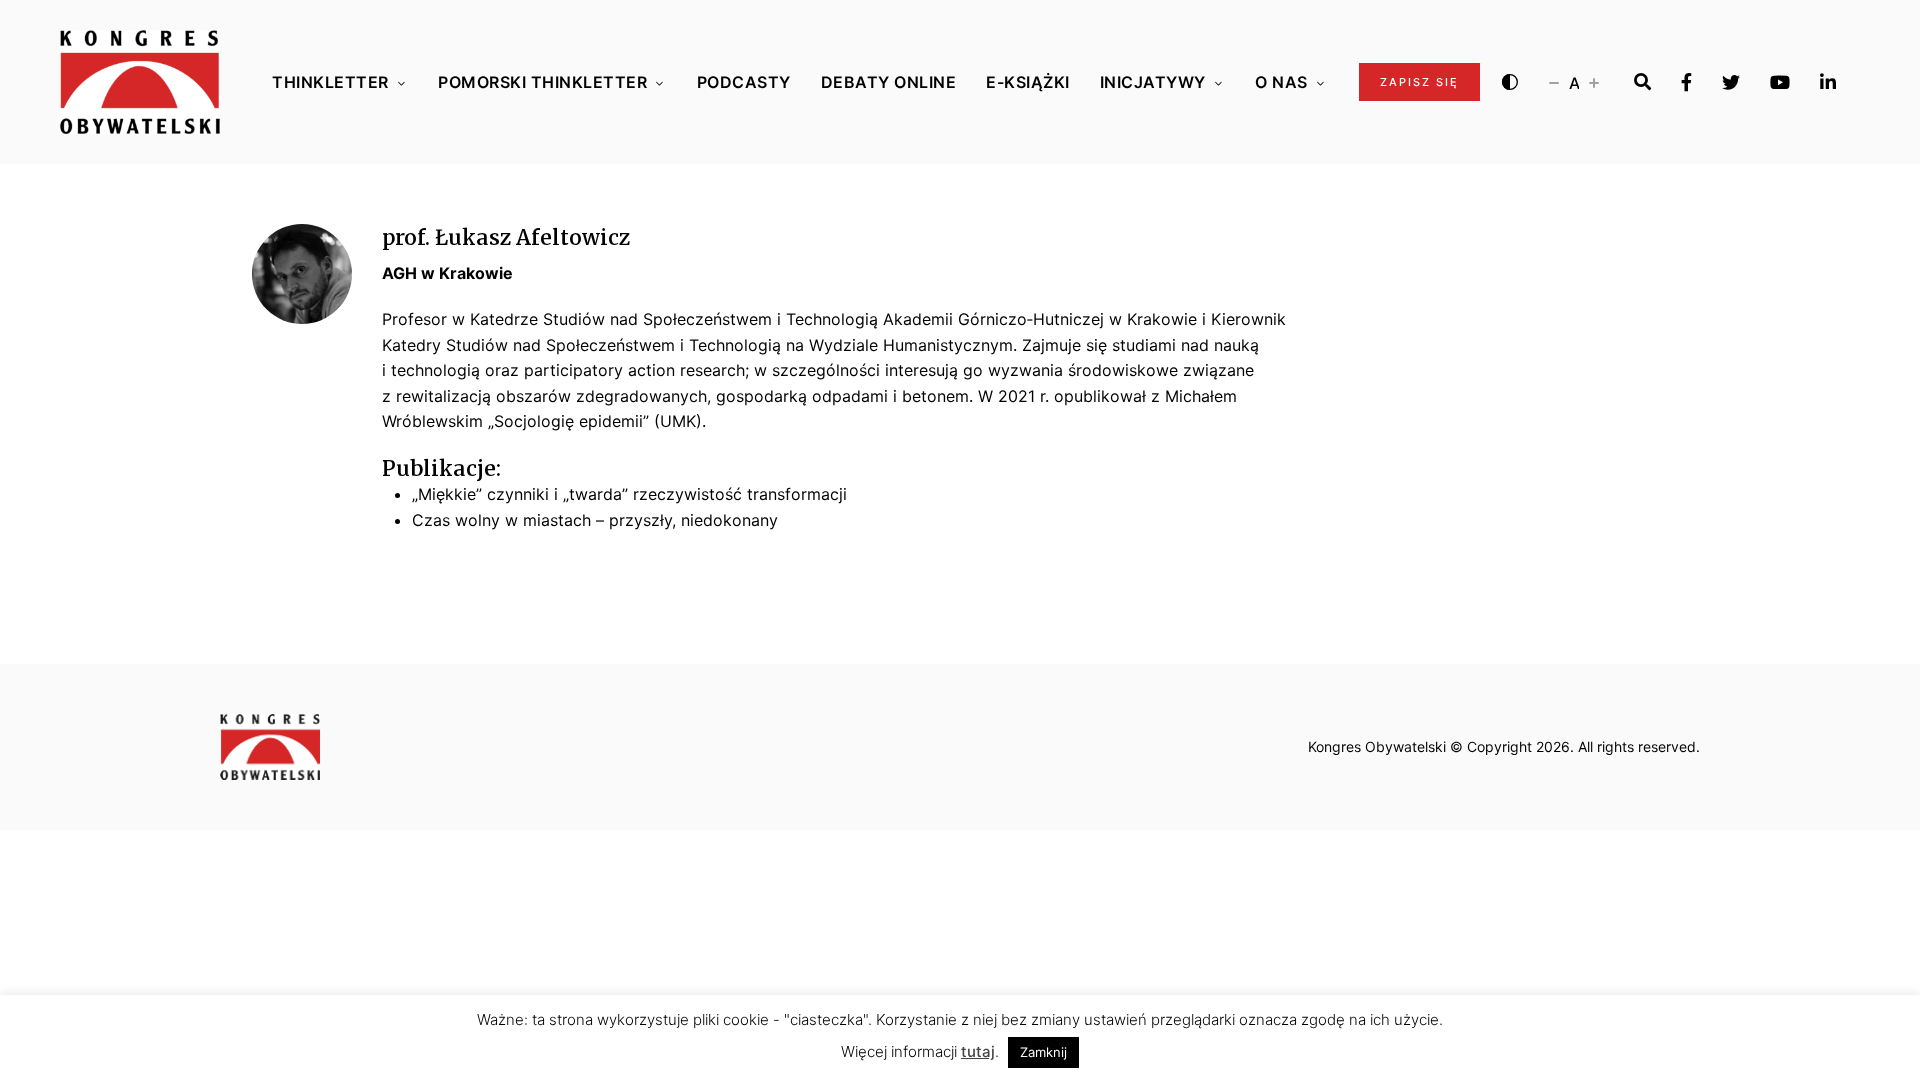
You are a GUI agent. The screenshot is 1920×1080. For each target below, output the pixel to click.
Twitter (1731, 82)
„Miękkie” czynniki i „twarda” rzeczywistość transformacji (629, 494)
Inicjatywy (1153, 82)
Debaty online (889, 82)
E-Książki (1028, 82)
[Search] (1642, 82)
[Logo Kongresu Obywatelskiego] (140, 82)
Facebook (1686, 82)
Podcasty (744, 82)
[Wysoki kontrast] (1510, 82)
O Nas (1281, 82)
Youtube (1780, 82)
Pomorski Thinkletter (542, 82)
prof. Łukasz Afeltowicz (506, 237)
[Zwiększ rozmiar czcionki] (1594, 82)
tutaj (978, 1051)
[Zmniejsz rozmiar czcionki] (1554, 82)
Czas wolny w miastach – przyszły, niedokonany (595, 520)
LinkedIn (1828, 82)
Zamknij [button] (1043, 1052)
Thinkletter (330, 82)
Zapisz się (1419, 82)
